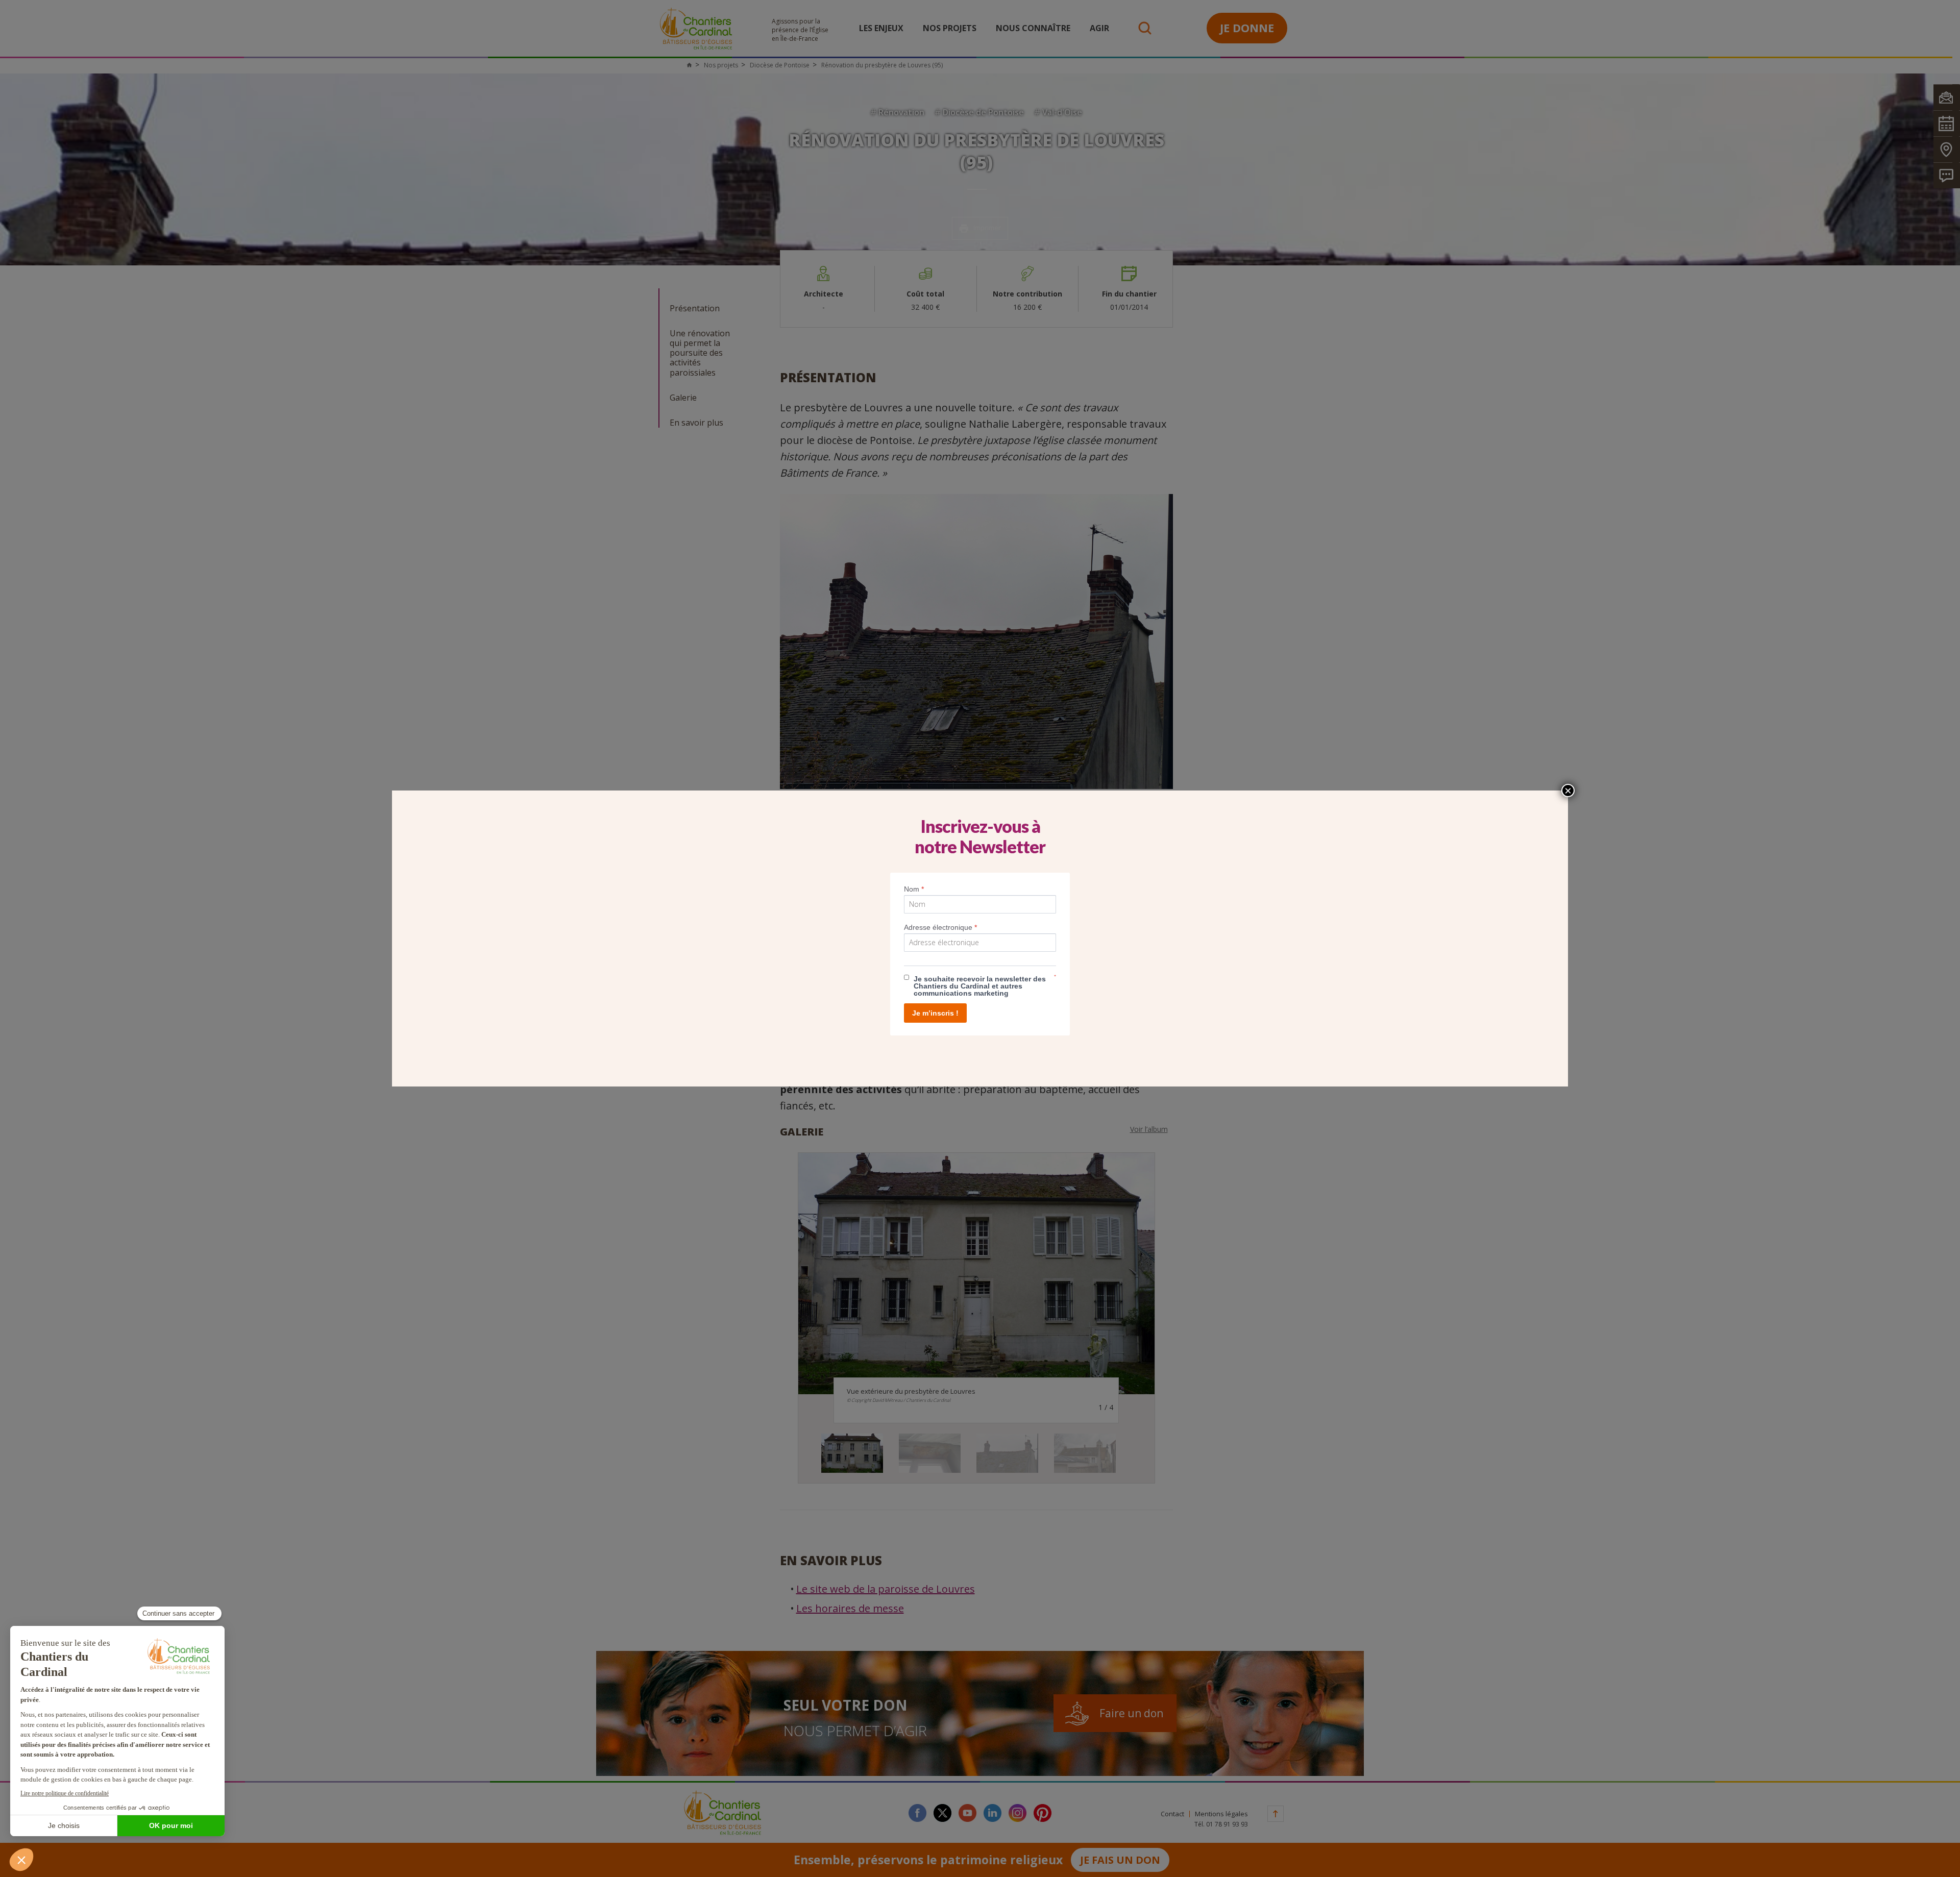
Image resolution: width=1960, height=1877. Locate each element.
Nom (914, 889)
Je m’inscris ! (935, 1013)
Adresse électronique (940, 927)
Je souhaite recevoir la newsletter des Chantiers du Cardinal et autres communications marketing (980, 986)
